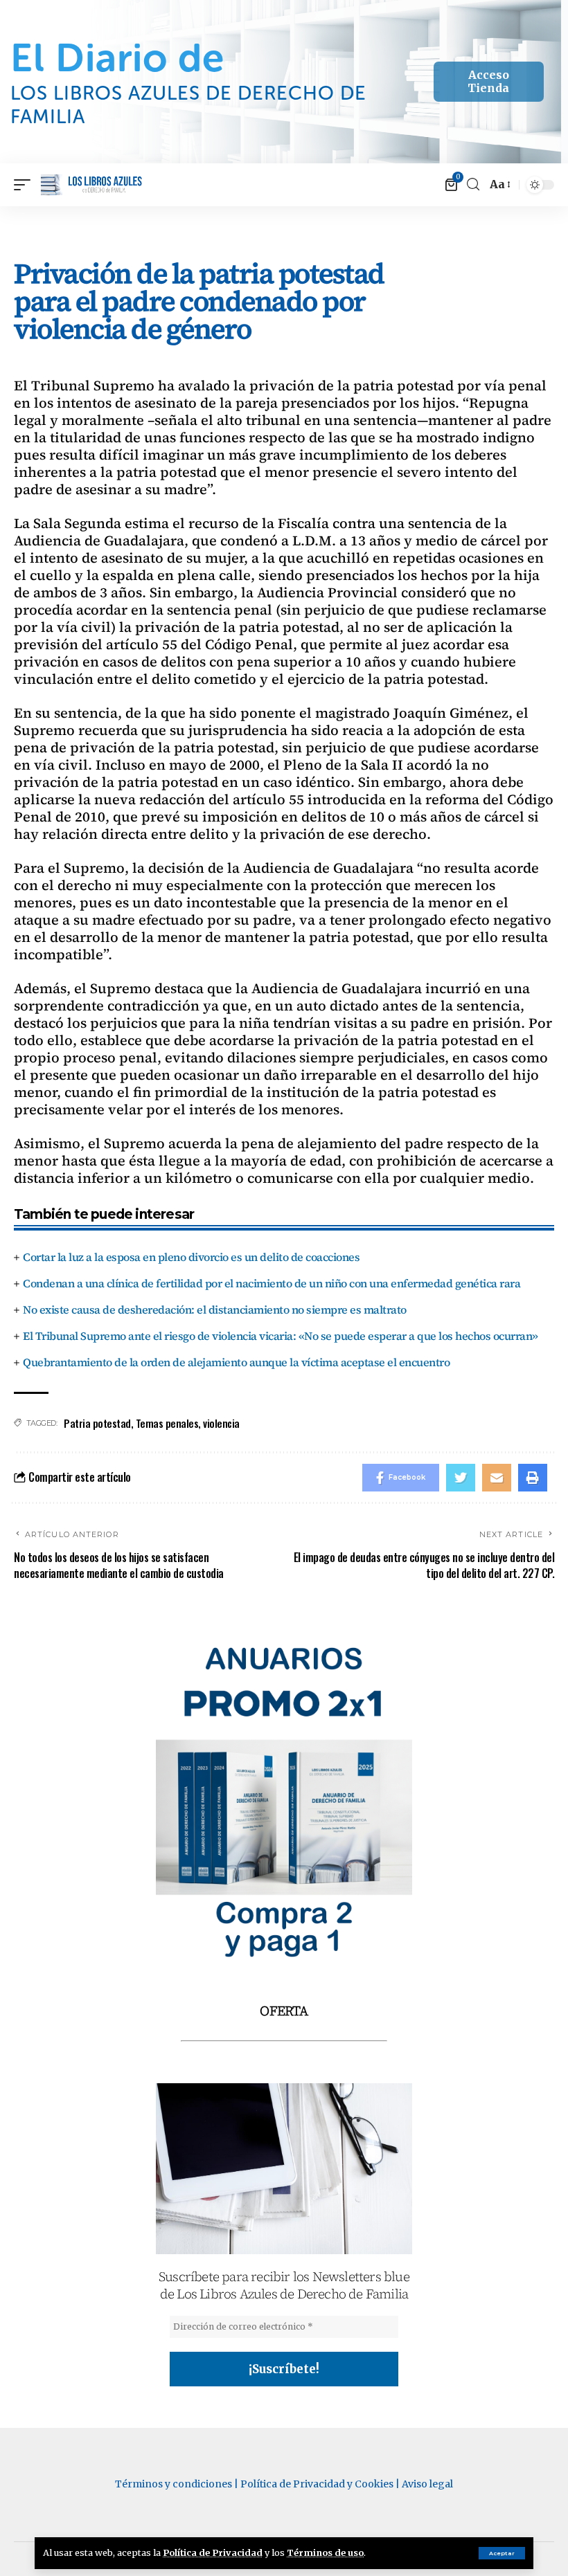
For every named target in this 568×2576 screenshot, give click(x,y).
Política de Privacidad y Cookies (317, 2484)
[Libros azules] (92, 185)
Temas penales (167, 1423)
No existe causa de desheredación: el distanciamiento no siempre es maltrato (215, 1309)
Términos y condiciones (174, 2484)
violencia (221, 1423)
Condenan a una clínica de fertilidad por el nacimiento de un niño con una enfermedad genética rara (272, 1283)
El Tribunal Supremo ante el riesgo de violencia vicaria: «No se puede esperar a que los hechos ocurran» (281, 1336)
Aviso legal (427, 2484)
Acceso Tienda (488, 81)
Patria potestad (97, 1423)
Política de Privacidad (213, 2552)
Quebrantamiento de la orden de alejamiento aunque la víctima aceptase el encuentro (236, 1362)
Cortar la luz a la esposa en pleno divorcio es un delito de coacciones (191, 1257)
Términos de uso (325, 2552)
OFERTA (284, 2011)
